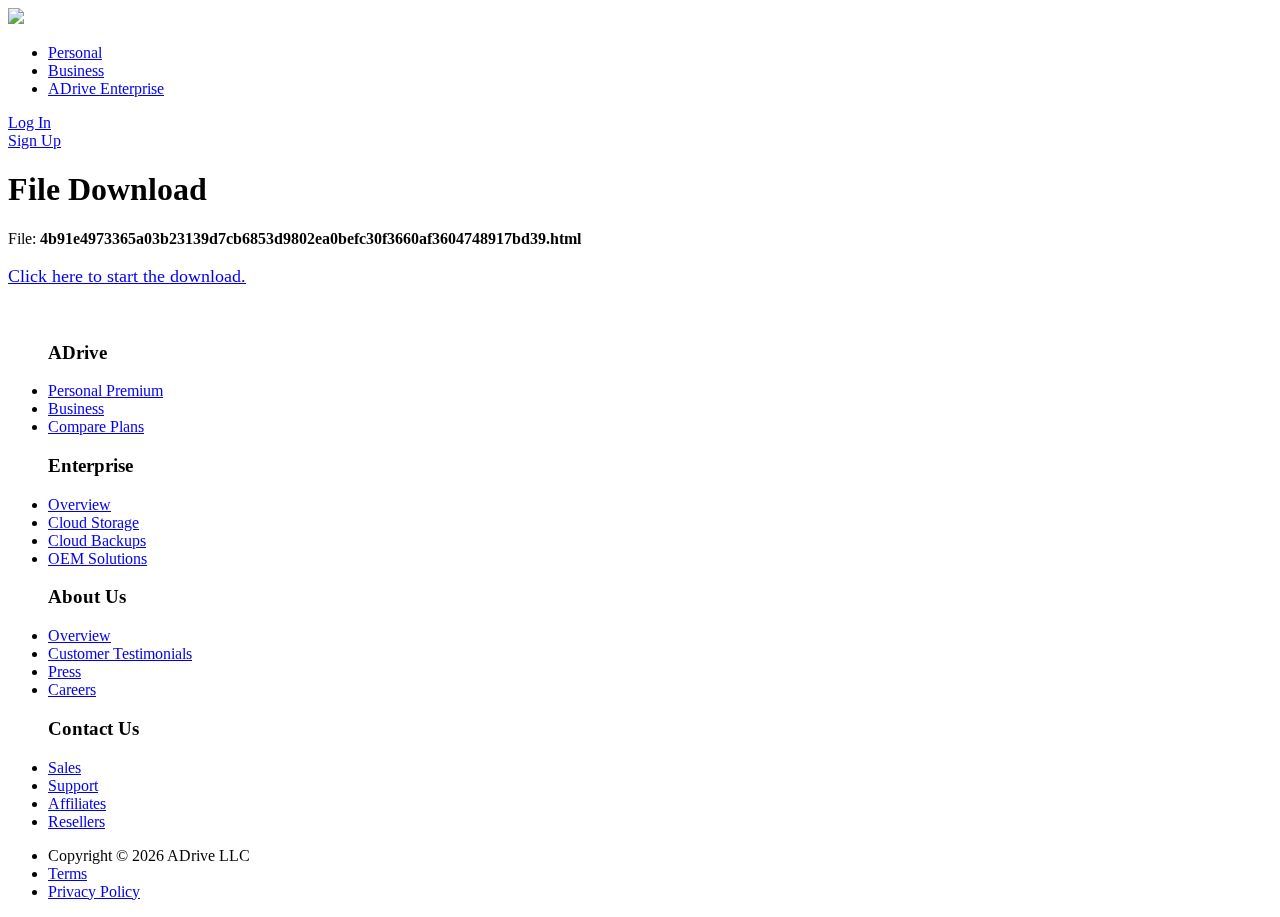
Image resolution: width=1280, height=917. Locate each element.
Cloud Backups (97, 540)
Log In (29, 122)
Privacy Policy (94, 891)
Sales (64, 767)
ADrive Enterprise (106, 88)
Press (64, 671)
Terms (67, 873)
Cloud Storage (93, 522)
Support (73, 785)
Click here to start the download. (127, 276)
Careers (72, 689)
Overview (79, 504)
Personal (75, 52)
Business (76, 70)
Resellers (76, 821)
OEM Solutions (97, 558)
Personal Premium (105, 390)
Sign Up (34, 140)
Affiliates (77, 803)
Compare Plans (96, 426)
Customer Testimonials (120, 653)
